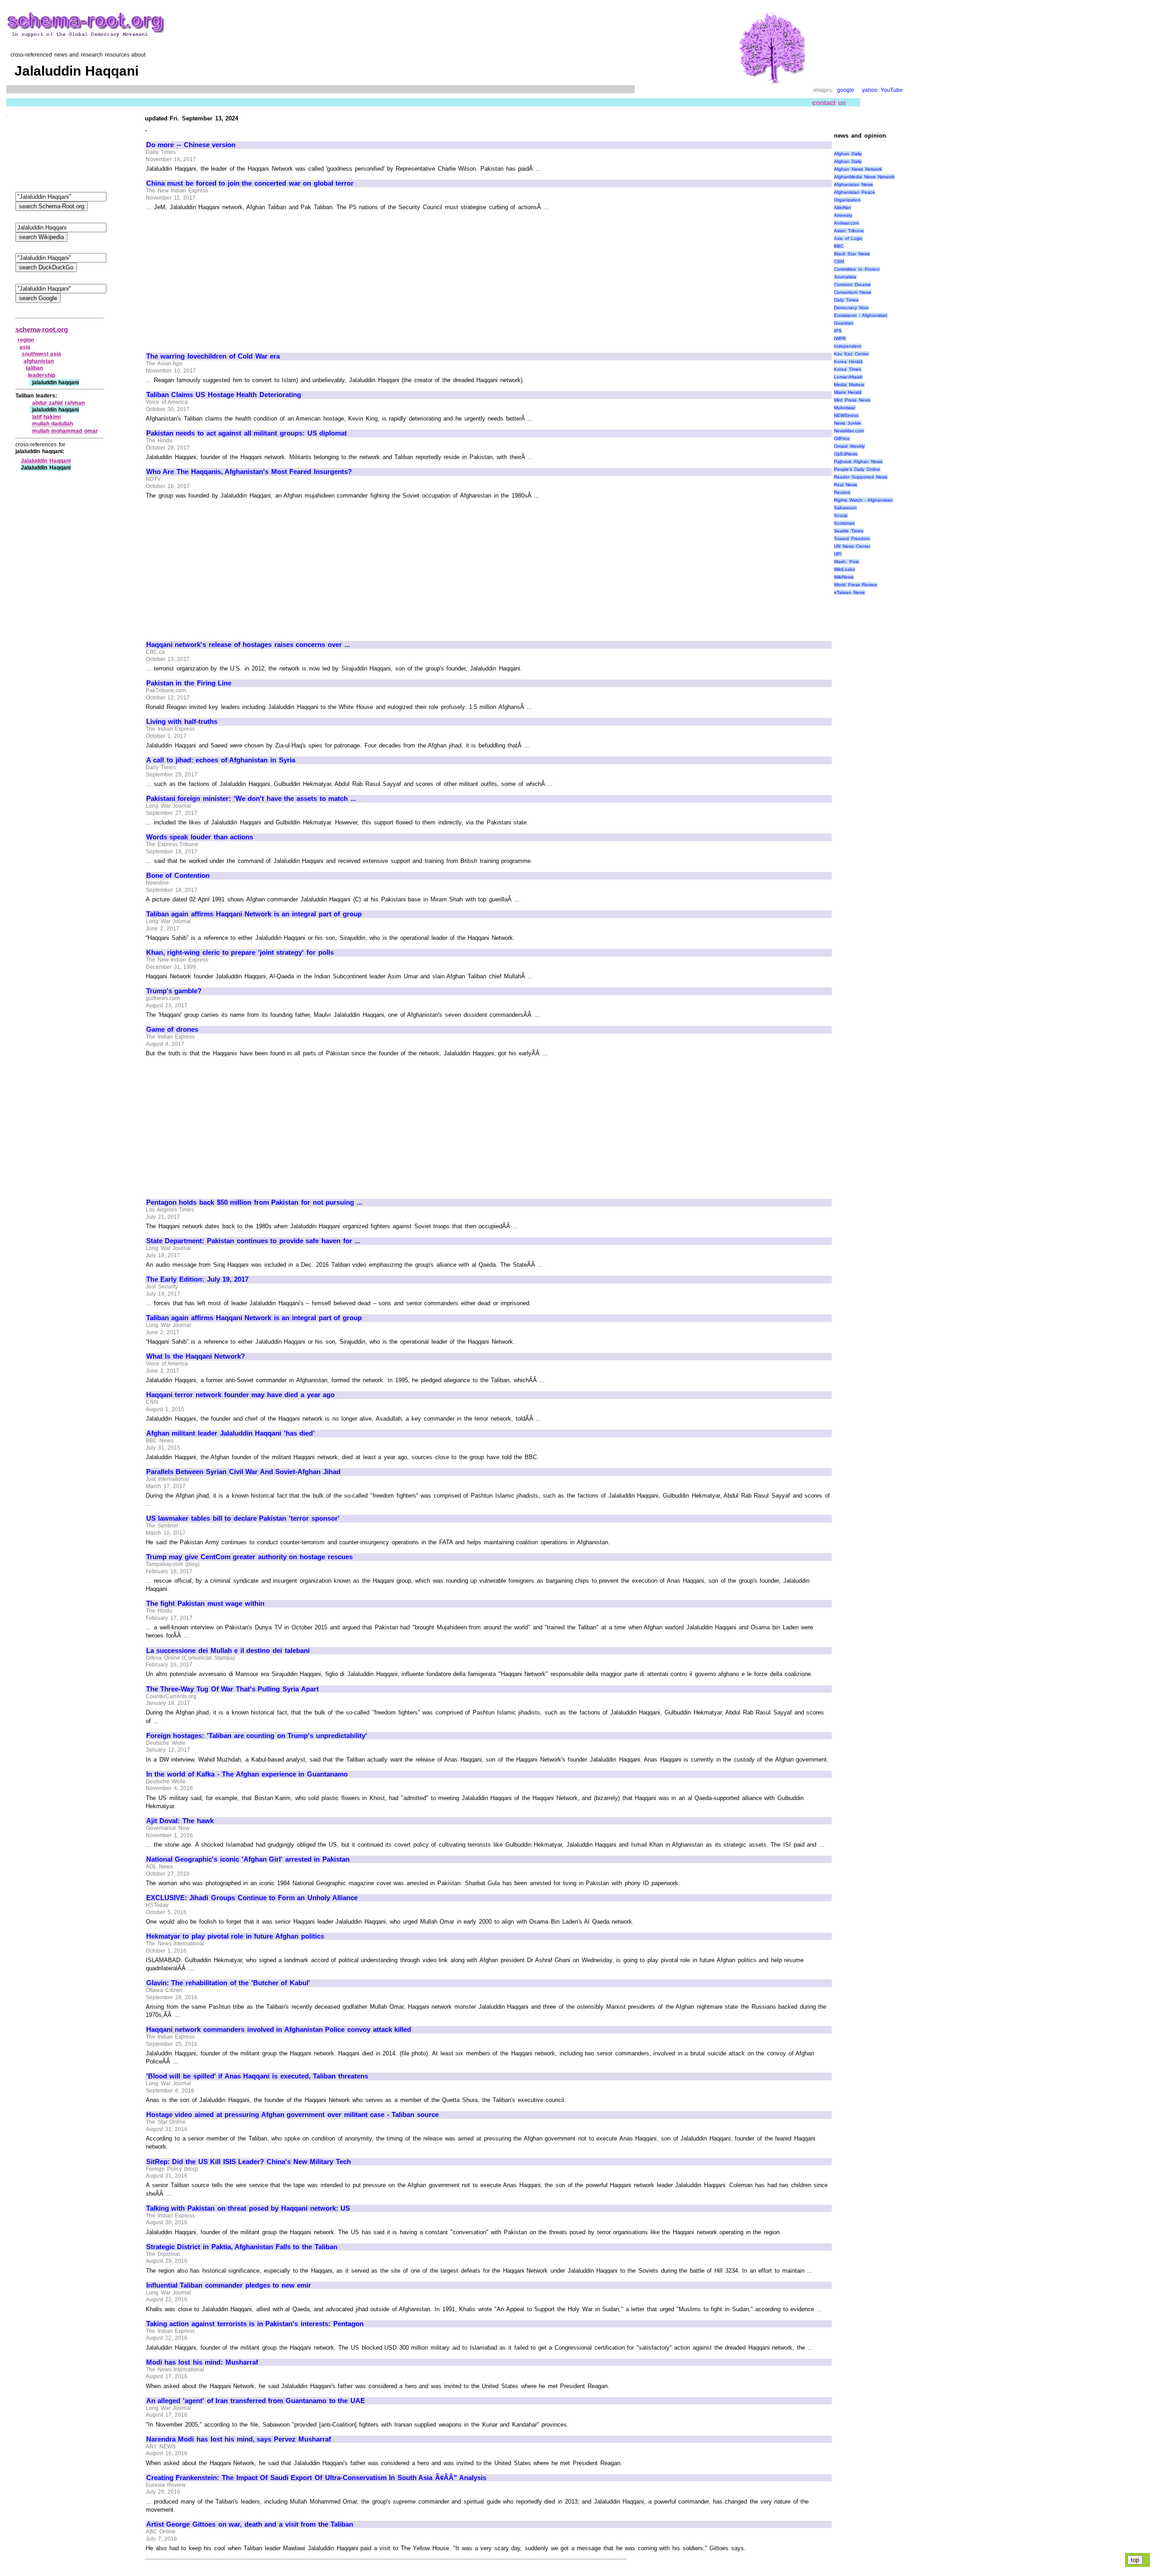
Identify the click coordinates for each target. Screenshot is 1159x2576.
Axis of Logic (848, 238)
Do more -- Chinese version (191, 145)
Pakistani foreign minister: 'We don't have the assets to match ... (251, 799)
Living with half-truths (182, 722)
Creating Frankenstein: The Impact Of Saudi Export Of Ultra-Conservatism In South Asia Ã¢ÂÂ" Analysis (316, 2478)
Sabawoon (845, 508)
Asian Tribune (849, 231)
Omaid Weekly (849, 446)
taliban (34, 368)
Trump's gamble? (174, 991)
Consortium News (852, 292)
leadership (42, 375)
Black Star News (852, 254)
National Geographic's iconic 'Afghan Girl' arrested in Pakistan (248, 1859)
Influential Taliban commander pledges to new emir (229, 2285)
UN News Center (852, 546)
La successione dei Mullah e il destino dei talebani (228, 1651)
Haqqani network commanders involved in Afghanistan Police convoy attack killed (279, 2030)
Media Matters (849, 385)
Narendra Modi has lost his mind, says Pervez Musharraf (239, 2439)
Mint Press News (852, 400)
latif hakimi (47, 417)
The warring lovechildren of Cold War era (213, 356)
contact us (829, 103)
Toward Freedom (852, 539)
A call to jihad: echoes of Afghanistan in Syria (221, 760)
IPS (838, 331)
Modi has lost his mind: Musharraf (202, 2362)
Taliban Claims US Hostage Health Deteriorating (224, 395)
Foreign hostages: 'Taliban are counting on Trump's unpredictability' (257, 1736)
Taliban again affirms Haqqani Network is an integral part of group (254, 914)
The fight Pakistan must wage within (205, 1604)
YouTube (892, 90)
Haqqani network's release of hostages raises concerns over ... (248, 645)
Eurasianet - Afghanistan (860, 315)
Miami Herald (848, 392)
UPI (838, 554)
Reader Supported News (860, 477)
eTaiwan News (849, 592)
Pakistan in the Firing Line (189, 683)
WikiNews (844, 577)
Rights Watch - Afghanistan (863, 500)
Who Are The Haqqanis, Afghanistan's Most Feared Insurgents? (249, 472)
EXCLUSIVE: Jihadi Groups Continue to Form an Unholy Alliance (252, 1898)
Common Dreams (852, 285)
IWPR (840, 338)
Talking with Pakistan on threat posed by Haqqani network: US (248, 2208)
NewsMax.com (849, 431)
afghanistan (39, 361)
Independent (848, 346)
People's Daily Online (857, 469)
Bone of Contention (178, 876)
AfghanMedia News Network (864, 177)
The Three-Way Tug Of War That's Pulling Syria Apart (232, 1689)
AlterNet (842, 208)
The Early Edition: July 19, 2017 (197, 1279)
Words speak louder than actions (200, 837)
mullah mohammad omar (65, 431)
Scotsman (844, 523)
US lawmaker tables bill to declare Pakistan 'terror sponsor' (243, 1518)
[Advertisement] (222, 278)
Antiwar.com (846, 223)
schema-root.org (42, 329)
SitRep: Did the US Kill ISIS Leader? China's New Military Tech (249, 2162)
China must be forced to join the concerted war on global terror (250, 183)
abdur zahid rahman (58, 403)
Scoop (841, 515)
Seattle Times (849, 531)
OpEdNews (846, 454)
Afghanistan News (853, 184)
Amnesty (843, 215)
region (26, 340)
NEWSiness (846, 415)
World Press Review (855, 585)
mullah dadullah (53, 424)
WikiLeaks (844, 569)
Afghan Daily (848, 154)
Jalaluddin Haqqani (46, 461)
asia (25, 347)
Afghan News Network (858, 169)
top (1135, 2560)
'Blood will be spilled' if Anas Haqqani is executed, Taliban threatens (257, 2076)
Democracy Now (851, 308)
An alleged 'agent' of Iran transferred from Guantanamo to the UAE (256, 2401)
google (846, 90)
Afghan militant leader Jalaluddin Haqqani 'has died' (231, 1433)
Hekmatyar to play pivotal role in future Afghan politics (235, 1936)
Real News (845, 485)
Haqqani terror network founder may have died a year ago (240, 1395)
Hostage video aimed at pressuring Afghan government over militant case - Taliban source (292, 2115)
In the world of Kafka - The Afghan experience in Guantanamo (247, 1774)
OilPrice (842, 438)
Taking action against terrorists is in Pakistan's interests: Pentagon (255, 2324)
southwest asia (42, 354)
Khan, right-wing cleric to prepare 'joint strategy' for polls (240, 953)
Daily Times (846, 300)
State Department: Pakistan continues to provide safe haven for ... (253, 1241)
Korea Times (848, 369)
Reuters (842, 492)
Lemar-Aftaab (848, 377)
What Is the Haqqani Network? (196, 1356)
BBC (839, 246)
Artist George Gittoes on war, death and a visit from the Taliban (250, 2524)
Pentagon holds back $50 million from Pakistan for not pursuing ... (254, 1202)
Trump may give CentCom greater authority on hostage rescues (249, 1557)
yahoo (870, 90)
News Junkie (848, 423)
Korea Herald (848, 362)
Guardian (844, 323)
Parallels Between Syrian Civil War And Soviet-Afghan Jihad (243, 1472)
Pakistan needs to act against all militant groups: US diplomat (247, 433)
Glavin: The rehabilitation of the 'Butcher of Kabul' (228, 1983)
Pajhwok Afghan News (858, 462)
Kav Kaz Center (851, 354)
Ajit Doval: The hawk (180, 1821)
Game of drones (172, 1029)
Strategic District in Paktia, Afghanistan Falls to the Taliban (242, 2247)
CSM (839, 261)
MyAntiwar (845, 408)
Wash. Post (846, 562)
